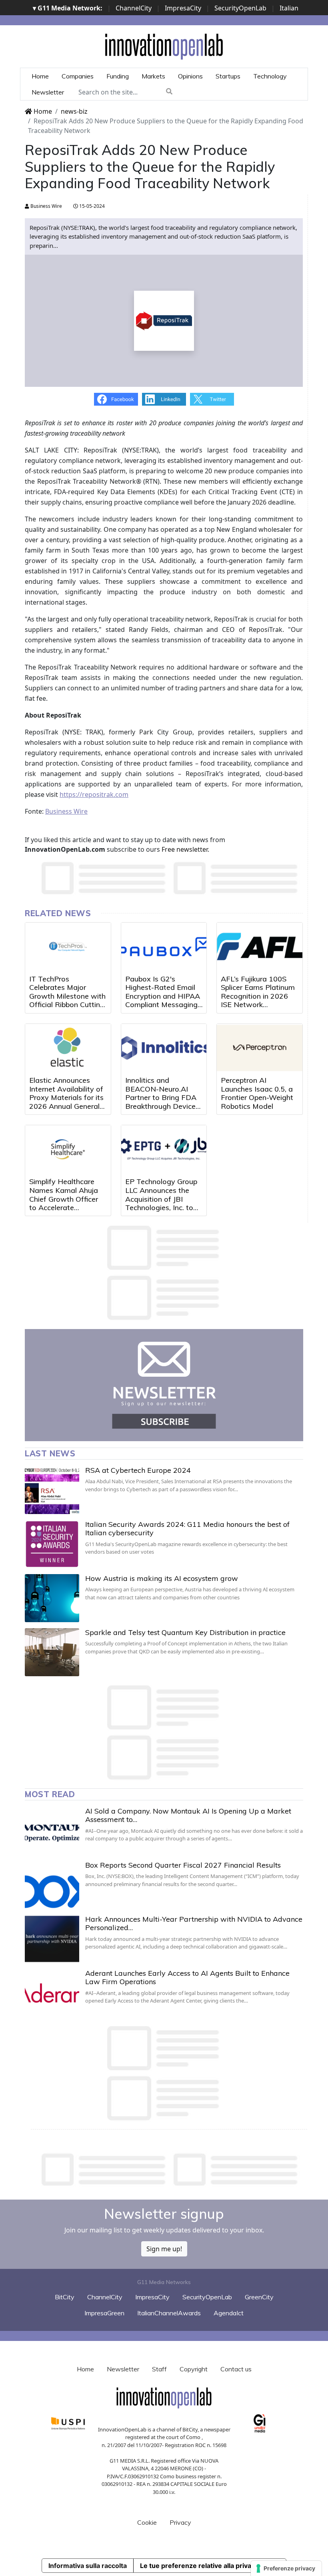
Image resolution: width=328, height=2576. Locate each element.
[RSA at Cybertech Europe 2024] (52, 1490)
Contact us (236, 2369)
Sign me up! (164, 2249)
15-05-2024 (91, 206)
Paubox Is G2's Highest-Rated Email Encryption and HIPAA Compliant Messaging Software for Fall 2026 (164, 996)
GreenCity (259, 2297)
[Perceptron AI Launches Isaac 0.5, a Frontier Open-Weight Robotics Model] (260, 1048)
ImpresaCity (183, 8)
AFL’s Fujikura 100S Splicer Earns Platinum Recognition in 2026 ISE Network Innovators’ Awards (258, 996)
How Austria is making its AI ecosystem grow (162, 1578)
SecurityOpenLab (240, 8)
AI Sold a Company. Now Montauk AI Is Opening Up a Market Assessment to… (188, 1815)
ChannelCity (134, 8)
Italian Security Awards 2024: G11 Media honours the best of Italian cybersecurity (187, 1529)
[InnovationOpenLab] (164, 46)
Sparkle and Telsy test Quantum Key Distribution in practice (185, 1632)
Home (40, 76)
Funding (118, 76)
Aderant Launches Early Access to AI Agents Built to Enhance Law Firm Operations (187, 1978)
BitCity (65, 2297)
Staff (159, 2369)
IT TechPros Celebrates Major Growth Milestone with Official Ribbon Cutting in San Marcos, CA (67, 996)
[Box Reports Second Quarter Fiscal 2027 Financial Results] (52, 1885)
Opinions (190, 76)
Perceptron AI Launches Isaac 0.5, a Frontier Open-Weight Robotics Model (257, 1093)
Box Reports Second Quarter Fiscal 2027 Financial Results (183, 1865)
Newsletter (48, 92)
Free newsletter (185, 849)
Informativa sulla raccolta (88, 2566)
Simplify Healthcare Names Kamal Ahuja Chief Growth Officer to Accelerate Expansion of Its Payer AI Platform (67, 1203)
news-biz (74, 111)
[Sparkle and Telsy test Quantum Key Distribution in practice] (52, 1652)
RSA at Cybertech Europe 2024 (138, 1470)
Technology (270, 76)
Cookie (147, 2522)
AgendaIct (229, 2313)
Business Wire (46, 206)
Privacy (180, 2522)
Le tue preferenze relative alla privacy (199, 2566)
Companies (78, 76)
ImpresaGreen (104, 2313)
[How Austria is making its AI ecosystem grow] (52, 1598)
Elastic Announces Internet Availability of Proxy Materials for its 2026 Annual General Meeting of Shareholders (66, 1102)
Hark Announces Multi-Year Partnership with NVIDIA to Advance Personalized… (194, 1923)
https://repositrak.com (94, 794)
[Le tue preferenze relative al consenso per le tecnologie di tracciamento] (286, 2568)
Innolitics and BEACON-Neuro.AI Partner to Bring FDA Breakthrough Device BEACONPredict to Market (161, 1102)
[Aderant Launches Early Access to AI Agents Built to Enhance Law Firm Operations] (52, 1993)
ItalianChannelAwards (169, 2313)
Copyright (194, 2369)
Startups (228, 76)
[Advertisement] (170, 2170)
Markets (153, 76)
